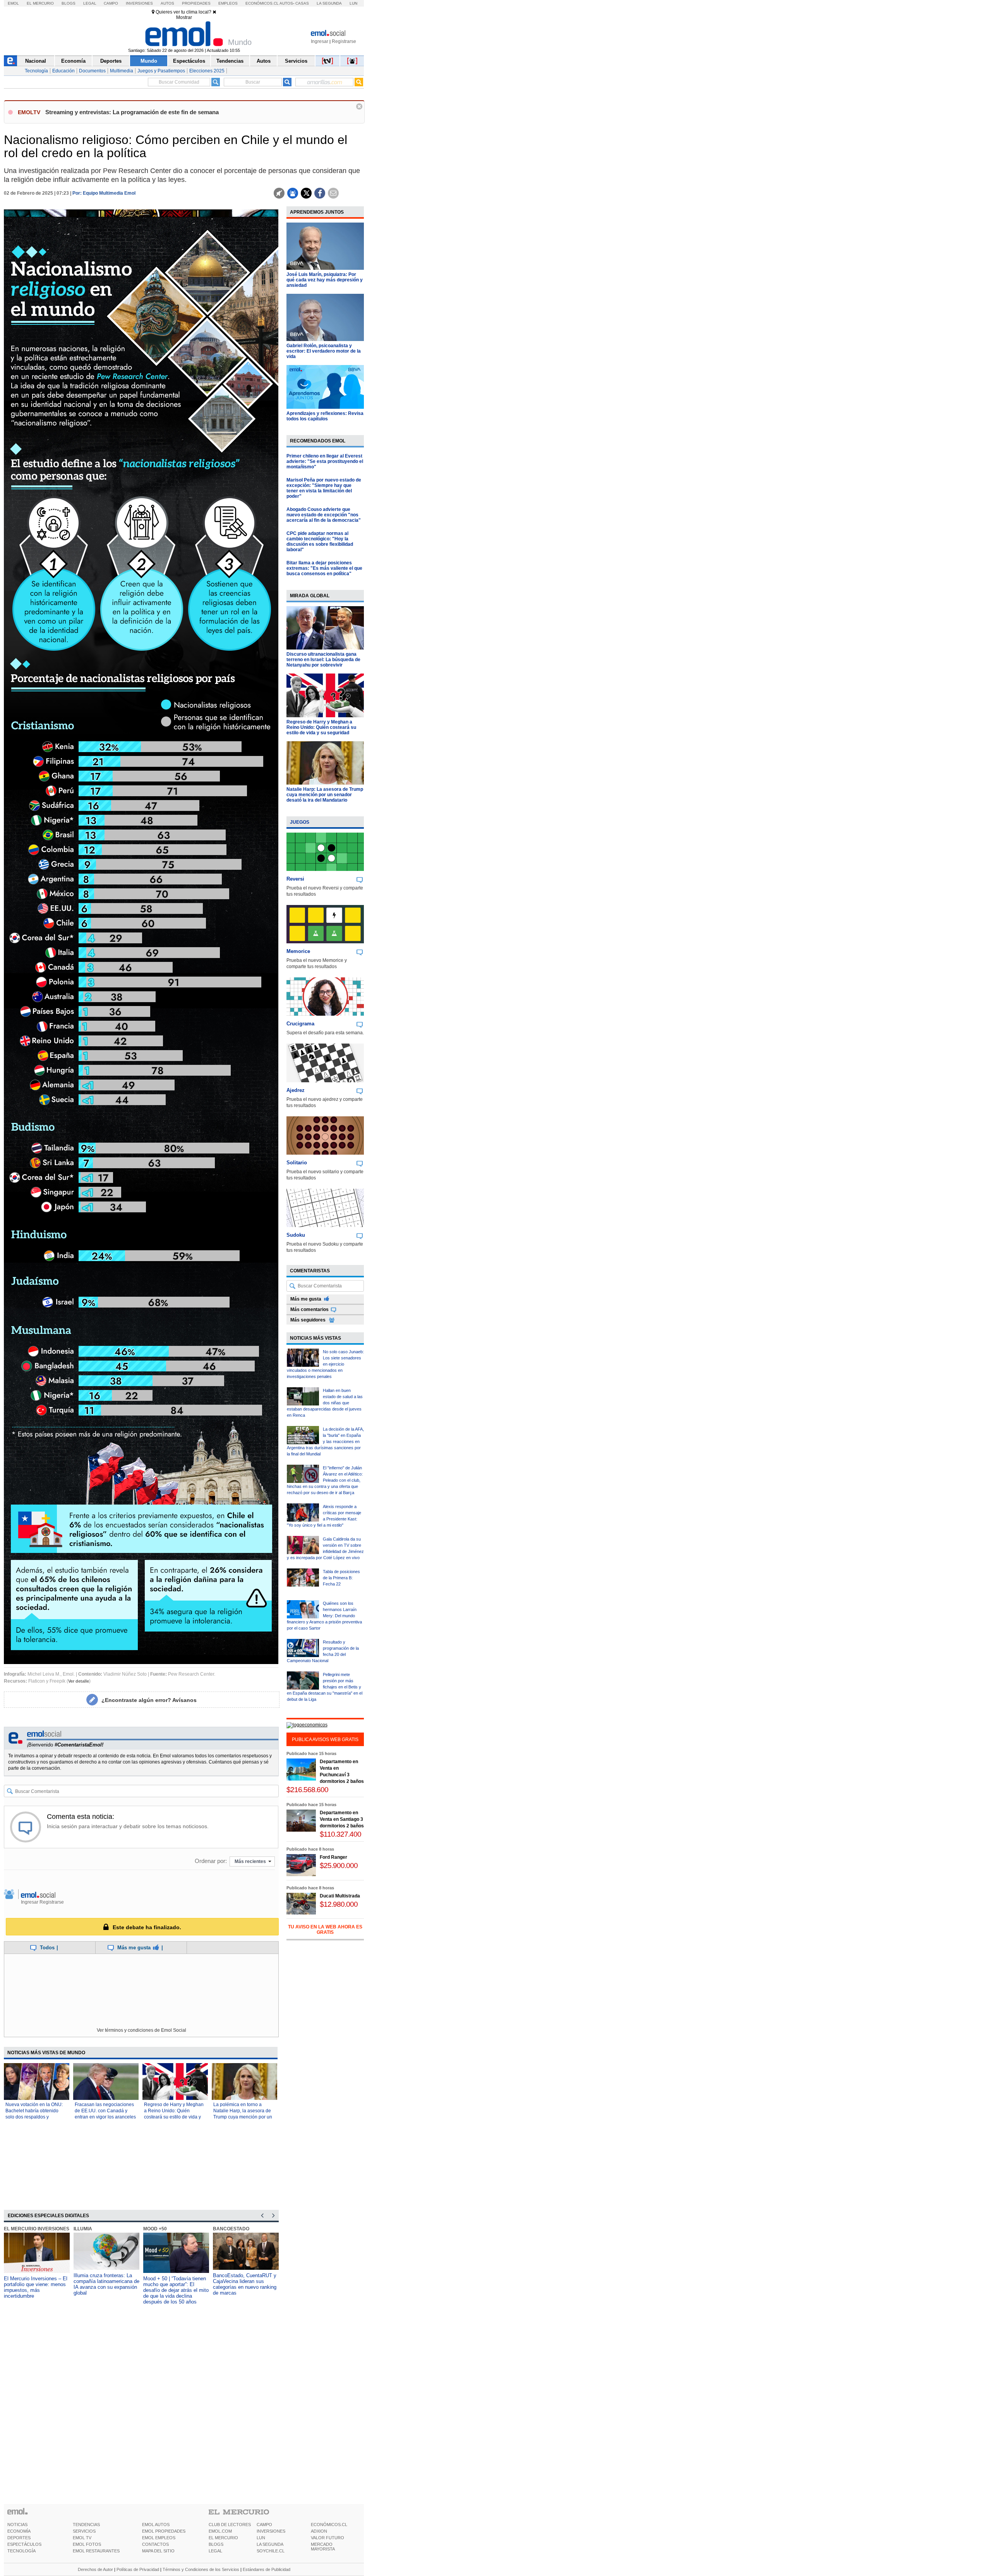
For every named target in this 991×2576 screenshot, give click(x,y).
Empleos (228, 3)
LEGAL (215, 2551)
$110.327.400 (340, 1834)
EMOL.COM (220, 2531)
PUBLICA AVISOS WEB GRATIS (325, 1740)
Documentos (92, 71)
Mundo (149, 61)
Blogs (69, 3)
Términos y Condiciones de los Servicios (201, 2569)
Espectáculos (189, 61)
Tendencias (230, 61)
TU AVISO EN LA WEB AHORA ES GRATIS (325, 1930)
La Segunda (329, 3)
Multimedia (122, 71)
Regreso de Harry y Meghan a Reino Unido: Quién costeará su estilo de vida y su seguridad (321, 727)
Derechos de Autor (95, 2569)
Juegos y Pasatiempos (161, 71)
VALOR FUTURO (327, 2538)
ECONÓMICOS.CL (329, 2525)
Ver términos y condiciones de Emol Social (141, 2030)
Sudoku (296, 1235)
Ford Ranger (333, 1857)
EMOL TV (82, 2538)
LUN (261, 2538)
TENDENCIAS (86, 2525)
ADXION (319, 2531)
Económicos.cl (262, 3)
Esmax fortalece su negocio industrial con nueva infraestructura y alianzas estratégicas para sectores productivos (244, 2287)
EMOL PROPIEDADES (164, 2531)
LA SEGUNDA (270, 2544)
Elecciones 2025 (207, 71)
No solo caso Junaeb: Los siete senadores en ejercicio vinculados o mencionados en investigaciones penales (325, 1364)
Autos (167, 3)
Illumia (13, 2229)
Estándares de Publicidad (267, 2569)
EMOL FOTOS (87, 2544)
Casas (302, 3)
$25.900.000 (339, 1866)
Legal (90, 3)
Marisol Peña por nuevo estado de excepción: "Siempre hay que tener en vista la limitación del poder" (324, 488)
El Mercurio (40, 3)
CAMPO (264, 2525)
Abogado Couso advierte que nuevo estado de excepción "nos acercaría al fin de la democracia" (324, 515)
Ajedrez (296, 1090)
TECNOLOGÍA (21, 2551)
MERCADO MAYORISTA (323, 2547)
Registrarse (344, 41)
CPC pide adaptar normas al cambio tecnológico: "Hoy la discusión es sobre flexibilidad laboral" (320, 542)
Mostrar (184, 17)
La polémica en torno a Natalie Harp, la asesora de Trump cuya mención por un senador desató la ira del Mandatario (243, 2117)
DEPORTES (19, 2538)
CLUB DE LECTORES (230, 2525)
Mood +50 (85, 2229)
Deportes (111, 61)
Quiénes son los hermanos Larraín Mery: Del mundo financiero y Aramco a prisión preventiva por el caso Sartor (324, 1616)
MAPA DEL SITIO (158, 2551)
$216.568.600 (307, 1790)
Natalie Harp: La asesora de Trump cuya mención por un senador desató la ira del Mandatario (325, 795)
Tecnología (36, 71)
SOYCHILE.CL (271, 2551)
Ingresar (320, 41)
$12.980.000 (339, 1904)
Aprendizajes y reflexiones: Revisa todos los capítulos (325, 416)
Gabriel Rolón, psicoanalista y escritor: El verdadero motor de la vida (324, 351)
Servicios (296, 61)
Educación (63, 71)
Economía (73, 61)
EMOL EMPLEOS (159, 2538)
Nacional (36, 61)
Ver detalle (79, 1681)
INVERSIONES (271, 2531)
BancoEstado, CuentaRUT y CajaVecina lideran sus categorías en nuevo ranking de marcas (175, 2284)
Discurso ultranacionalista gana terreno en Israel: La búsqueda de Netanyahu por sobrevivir (323, 660)
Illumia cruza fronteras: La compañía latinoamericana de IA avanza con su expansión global (37, 2284)
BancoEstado (161, 2229)
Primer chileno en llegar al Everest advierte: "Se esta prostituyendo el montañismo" (325, 461)
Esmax (221, 2229)
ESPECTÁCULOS (24, 2544)
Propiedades (196, 3)
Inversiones (139, 3)
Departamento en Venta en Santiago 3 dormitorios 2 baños (342, 1819)
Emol (13, 3)
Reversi (295, 879)
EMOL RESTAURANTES (96, 2551)
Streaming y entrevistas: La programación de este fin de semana (132, 112)
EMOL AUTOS (156, 2525)
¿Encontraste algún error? (149, 1700)
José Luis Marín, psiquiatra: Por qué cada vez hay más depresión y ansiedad (325, 280)
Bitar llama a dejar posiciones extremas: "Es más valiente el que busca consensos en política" (324, 568)
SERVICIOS (84, 2531)
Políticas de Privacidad (138, 2569)
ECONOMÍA (19, 2531)
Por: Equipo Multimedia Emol (104, 193)
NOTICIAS (17, 2525)
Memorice (298, 951)
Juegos (300, 822)
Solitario (297, 1163)
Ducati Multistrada (340, 1896)
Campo (111, 3)
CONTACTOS (155, 2544)
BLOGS (216, 2544)
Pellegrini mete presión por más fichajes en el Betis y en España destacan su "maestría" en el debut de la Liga (325, 1687)
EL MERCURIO (223, 2538)
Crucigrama (300, 1024)
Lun (353, 3)
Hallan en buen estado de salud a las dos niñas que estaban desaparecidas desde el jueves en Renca (325, 1403)
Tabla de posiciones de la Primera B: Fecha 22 (341, 1578)
